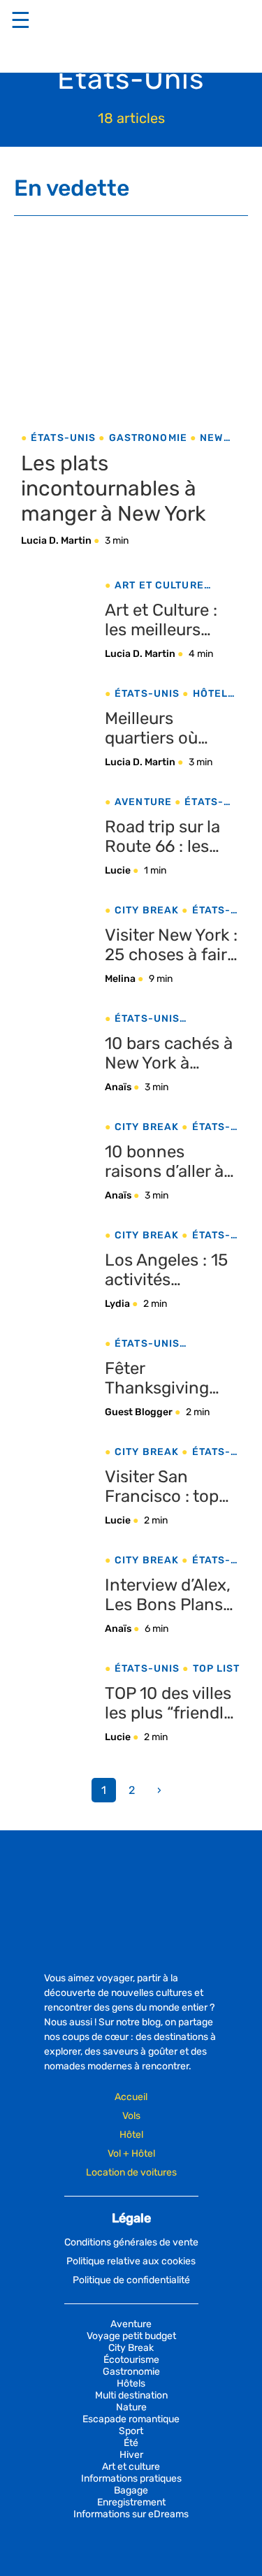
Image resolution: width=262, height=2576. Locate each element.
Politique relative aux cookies (131, 2261)
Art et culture (159, 585)
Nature (131, 2407)
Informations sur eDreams (131, 2514)
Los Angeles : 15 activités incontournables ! (173, 1270)
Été (131, 2443)
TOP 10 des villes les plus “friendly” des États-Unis (172, 1703)
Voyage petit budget (131, 2336)
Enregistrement (131, 2502)
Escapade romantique (131, 2419)
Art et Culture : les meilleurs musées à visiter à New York (173, 620)
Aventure (143, 802)
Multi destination (131, 2395)
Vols (131, 2116)
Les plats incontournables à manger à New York (113, 489)
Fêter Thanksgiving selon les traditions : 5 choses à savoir (165, 1378)
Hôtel (131, 2135)
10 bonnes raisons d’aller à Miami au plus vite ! (164, 1162)
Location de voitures (131, 2172)
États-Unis (63, 438)
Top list (216, 1669)
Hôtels (214, 694)
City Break (147, 910)
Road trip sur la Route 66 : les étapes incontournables (168, 837)
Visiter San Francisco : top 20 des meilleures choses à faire (172, 1486)
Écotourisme (131, 2360)
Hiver (131, 2455)
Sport (131, 2431)
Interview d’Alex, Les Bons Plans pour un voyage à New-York (171, 1595)
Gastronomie (148, 438)
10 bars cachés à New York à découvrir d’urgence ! (169, 1053)
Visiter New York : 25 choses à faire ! (171, 945)
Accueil (131, 2097)
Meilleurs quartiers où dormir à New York (155, 728)
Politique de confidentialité (131, 2280)
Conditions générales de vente (131, 2242)
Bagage (131, 2490)
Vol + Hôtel (131, 2154)
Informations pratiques (131, 2479)
